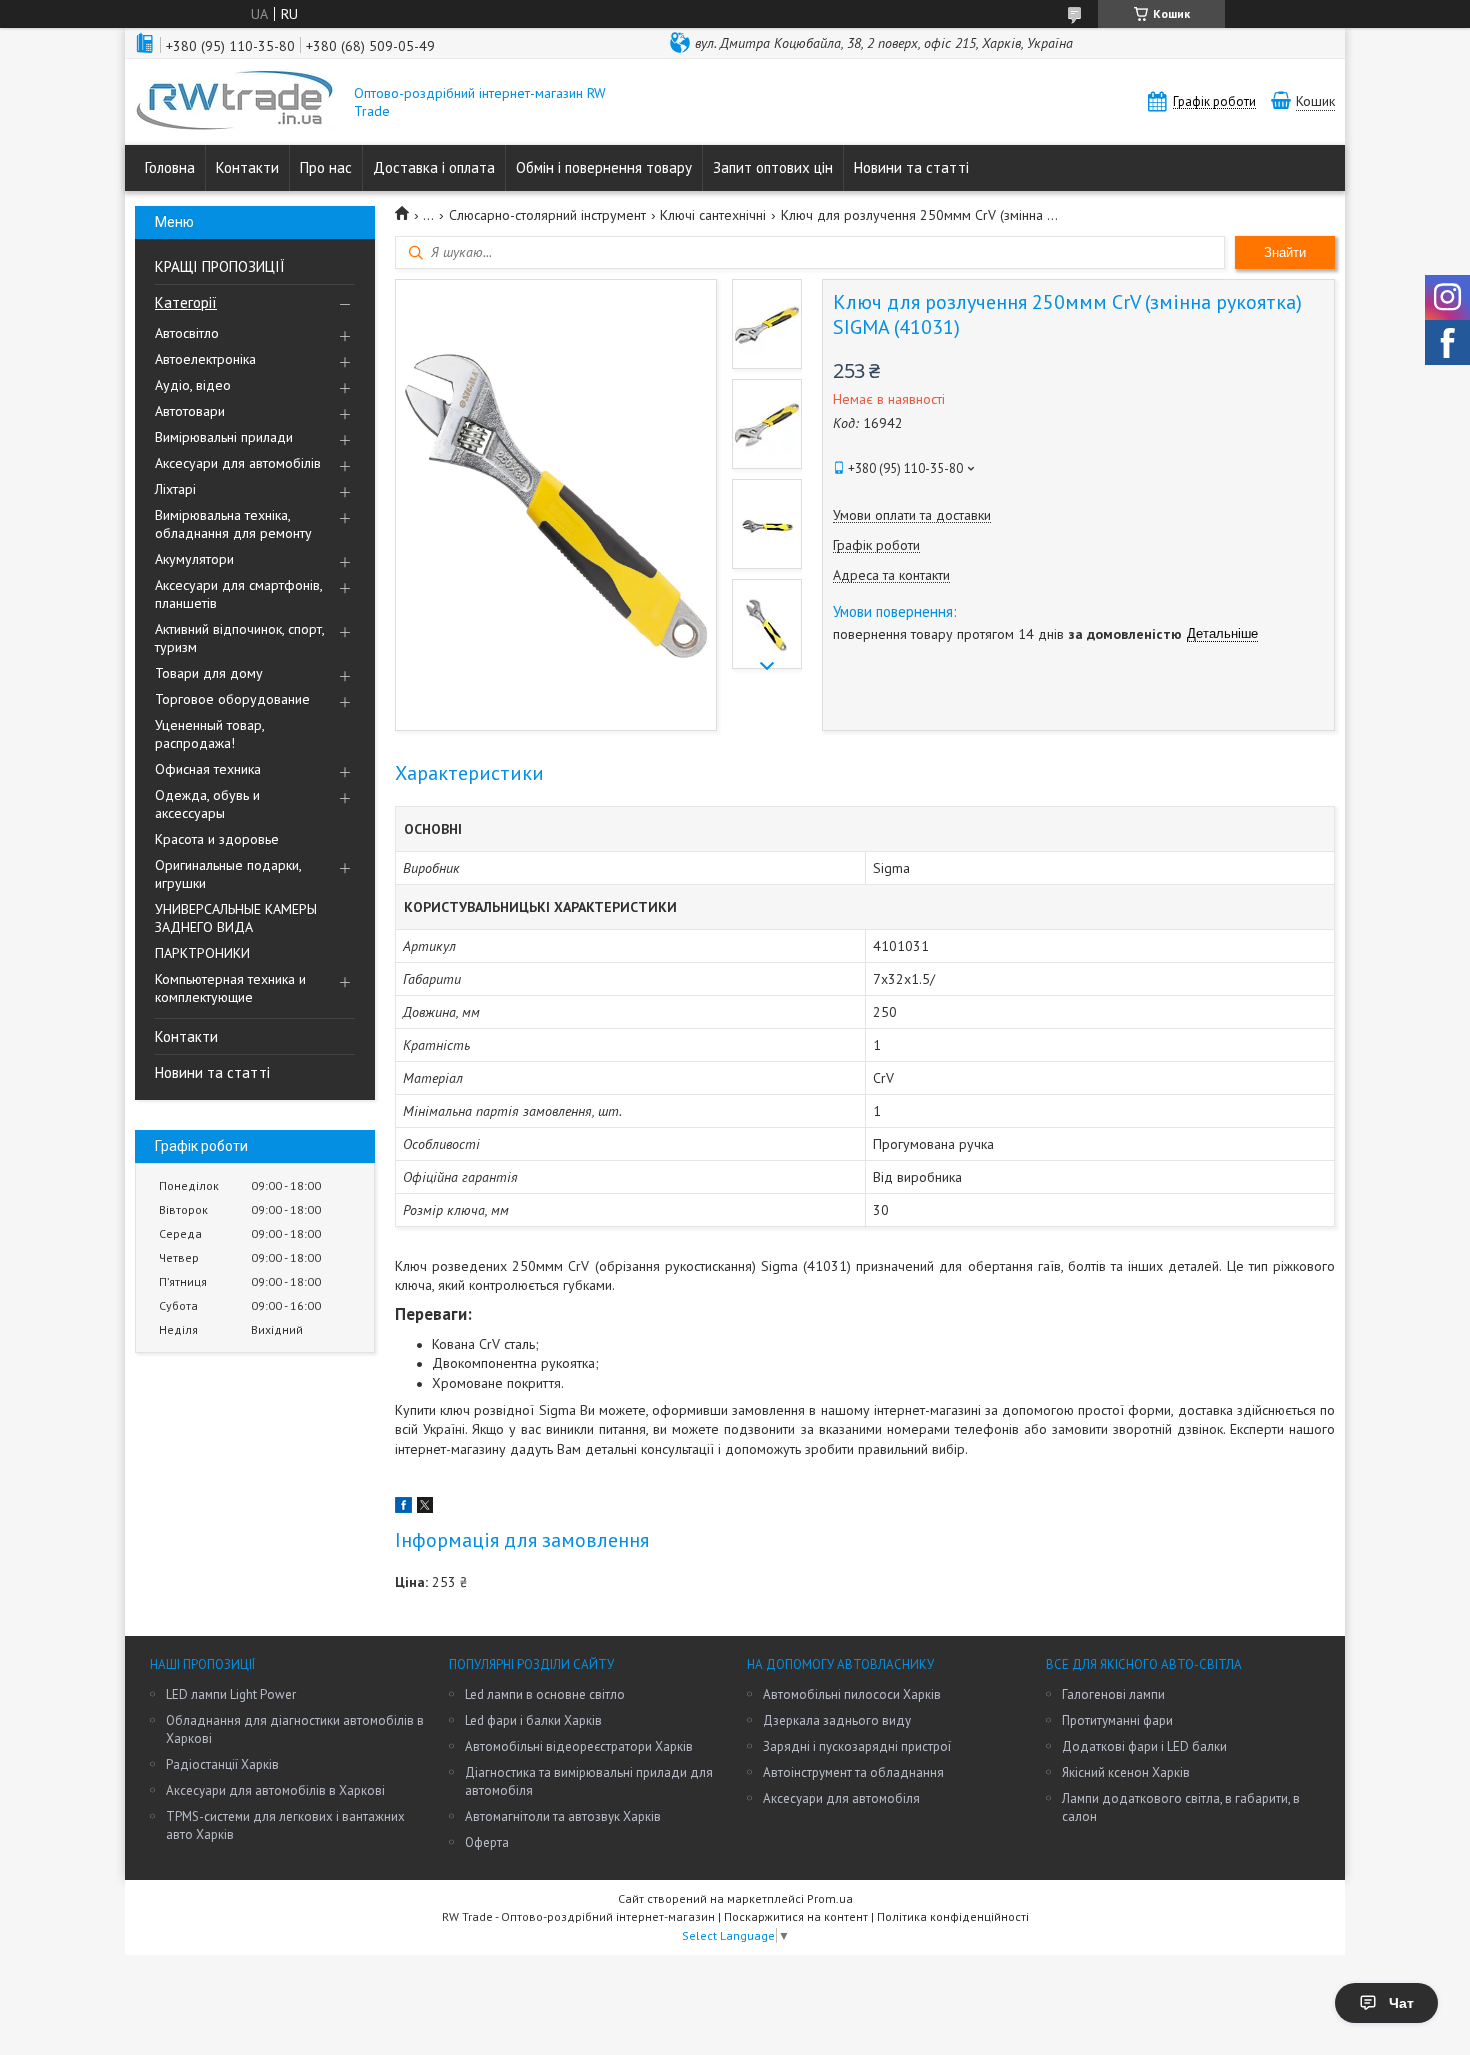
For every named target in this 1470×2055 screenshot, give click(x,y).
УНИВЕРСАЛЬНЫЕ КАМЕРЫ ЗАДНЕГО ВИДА (236, 918)
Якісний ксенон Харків (1126, 1772)
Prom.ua (830, 1898)
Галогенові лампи (1113, 1694)
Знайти (1285, 252)
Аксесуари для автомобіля (841, 1798)
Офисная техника (208, 769)
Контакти (247, 167)
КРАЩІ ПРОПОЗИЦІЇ (220, 266)
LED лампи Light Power (231, 1694)
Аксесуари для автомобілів (238, 463)
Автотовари (190, 411)
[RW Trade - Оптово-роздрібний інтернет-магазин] (235, 102)
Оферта (487, 1842)
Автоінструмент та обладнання (853, 1772)
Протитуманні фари (1117, 1720)
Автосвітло (187, 333)
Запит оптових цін (773, 167)
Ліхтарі (175, 489)
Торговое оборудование (232, 699)
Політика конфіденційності (953, 1916)
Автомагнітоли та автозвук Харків (563, 1816)
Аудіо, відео (193, 385)
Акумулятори (194, 559)
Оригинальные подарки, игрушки (228, 874)
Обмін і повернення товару (604, 167)
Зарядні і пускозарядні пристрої (857, 1746)
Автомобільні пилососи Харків (852, 1694)
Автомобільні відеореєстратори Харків (579, 1746)
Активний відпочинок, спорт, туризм (239, 638)
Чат (1401, 2003)
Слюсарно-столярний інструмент (547, 215)
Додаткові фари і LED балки (1144, 1746)
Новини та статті (911, 167)
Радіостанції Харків (222, 1764)
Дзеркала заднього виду (837, 1720)
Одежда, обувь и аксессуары (207, 804)
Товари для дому (209, 673)
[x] (425, 1508)
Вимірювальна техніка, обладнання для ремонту (233, 524)
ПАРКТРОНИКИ (202, 953)
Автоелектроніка (205, 359)
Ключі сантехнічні (713, 215)
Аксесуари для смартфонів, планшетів (238, 594)
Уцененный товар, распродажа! (209, 734)
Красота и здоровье (217, 839)
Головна (170, 167)
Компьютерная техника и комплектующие (230, 988)
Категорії (186, 302)
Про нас (326, 167)
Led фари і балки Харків (533, 1720)
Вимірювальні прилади (224, 437)
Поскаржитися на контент (796, 1916)
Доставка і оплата (434, 167)
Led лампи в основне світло (545, 1694)
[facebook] (403, 1508)
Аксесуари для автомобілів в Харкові (275, 1790)
